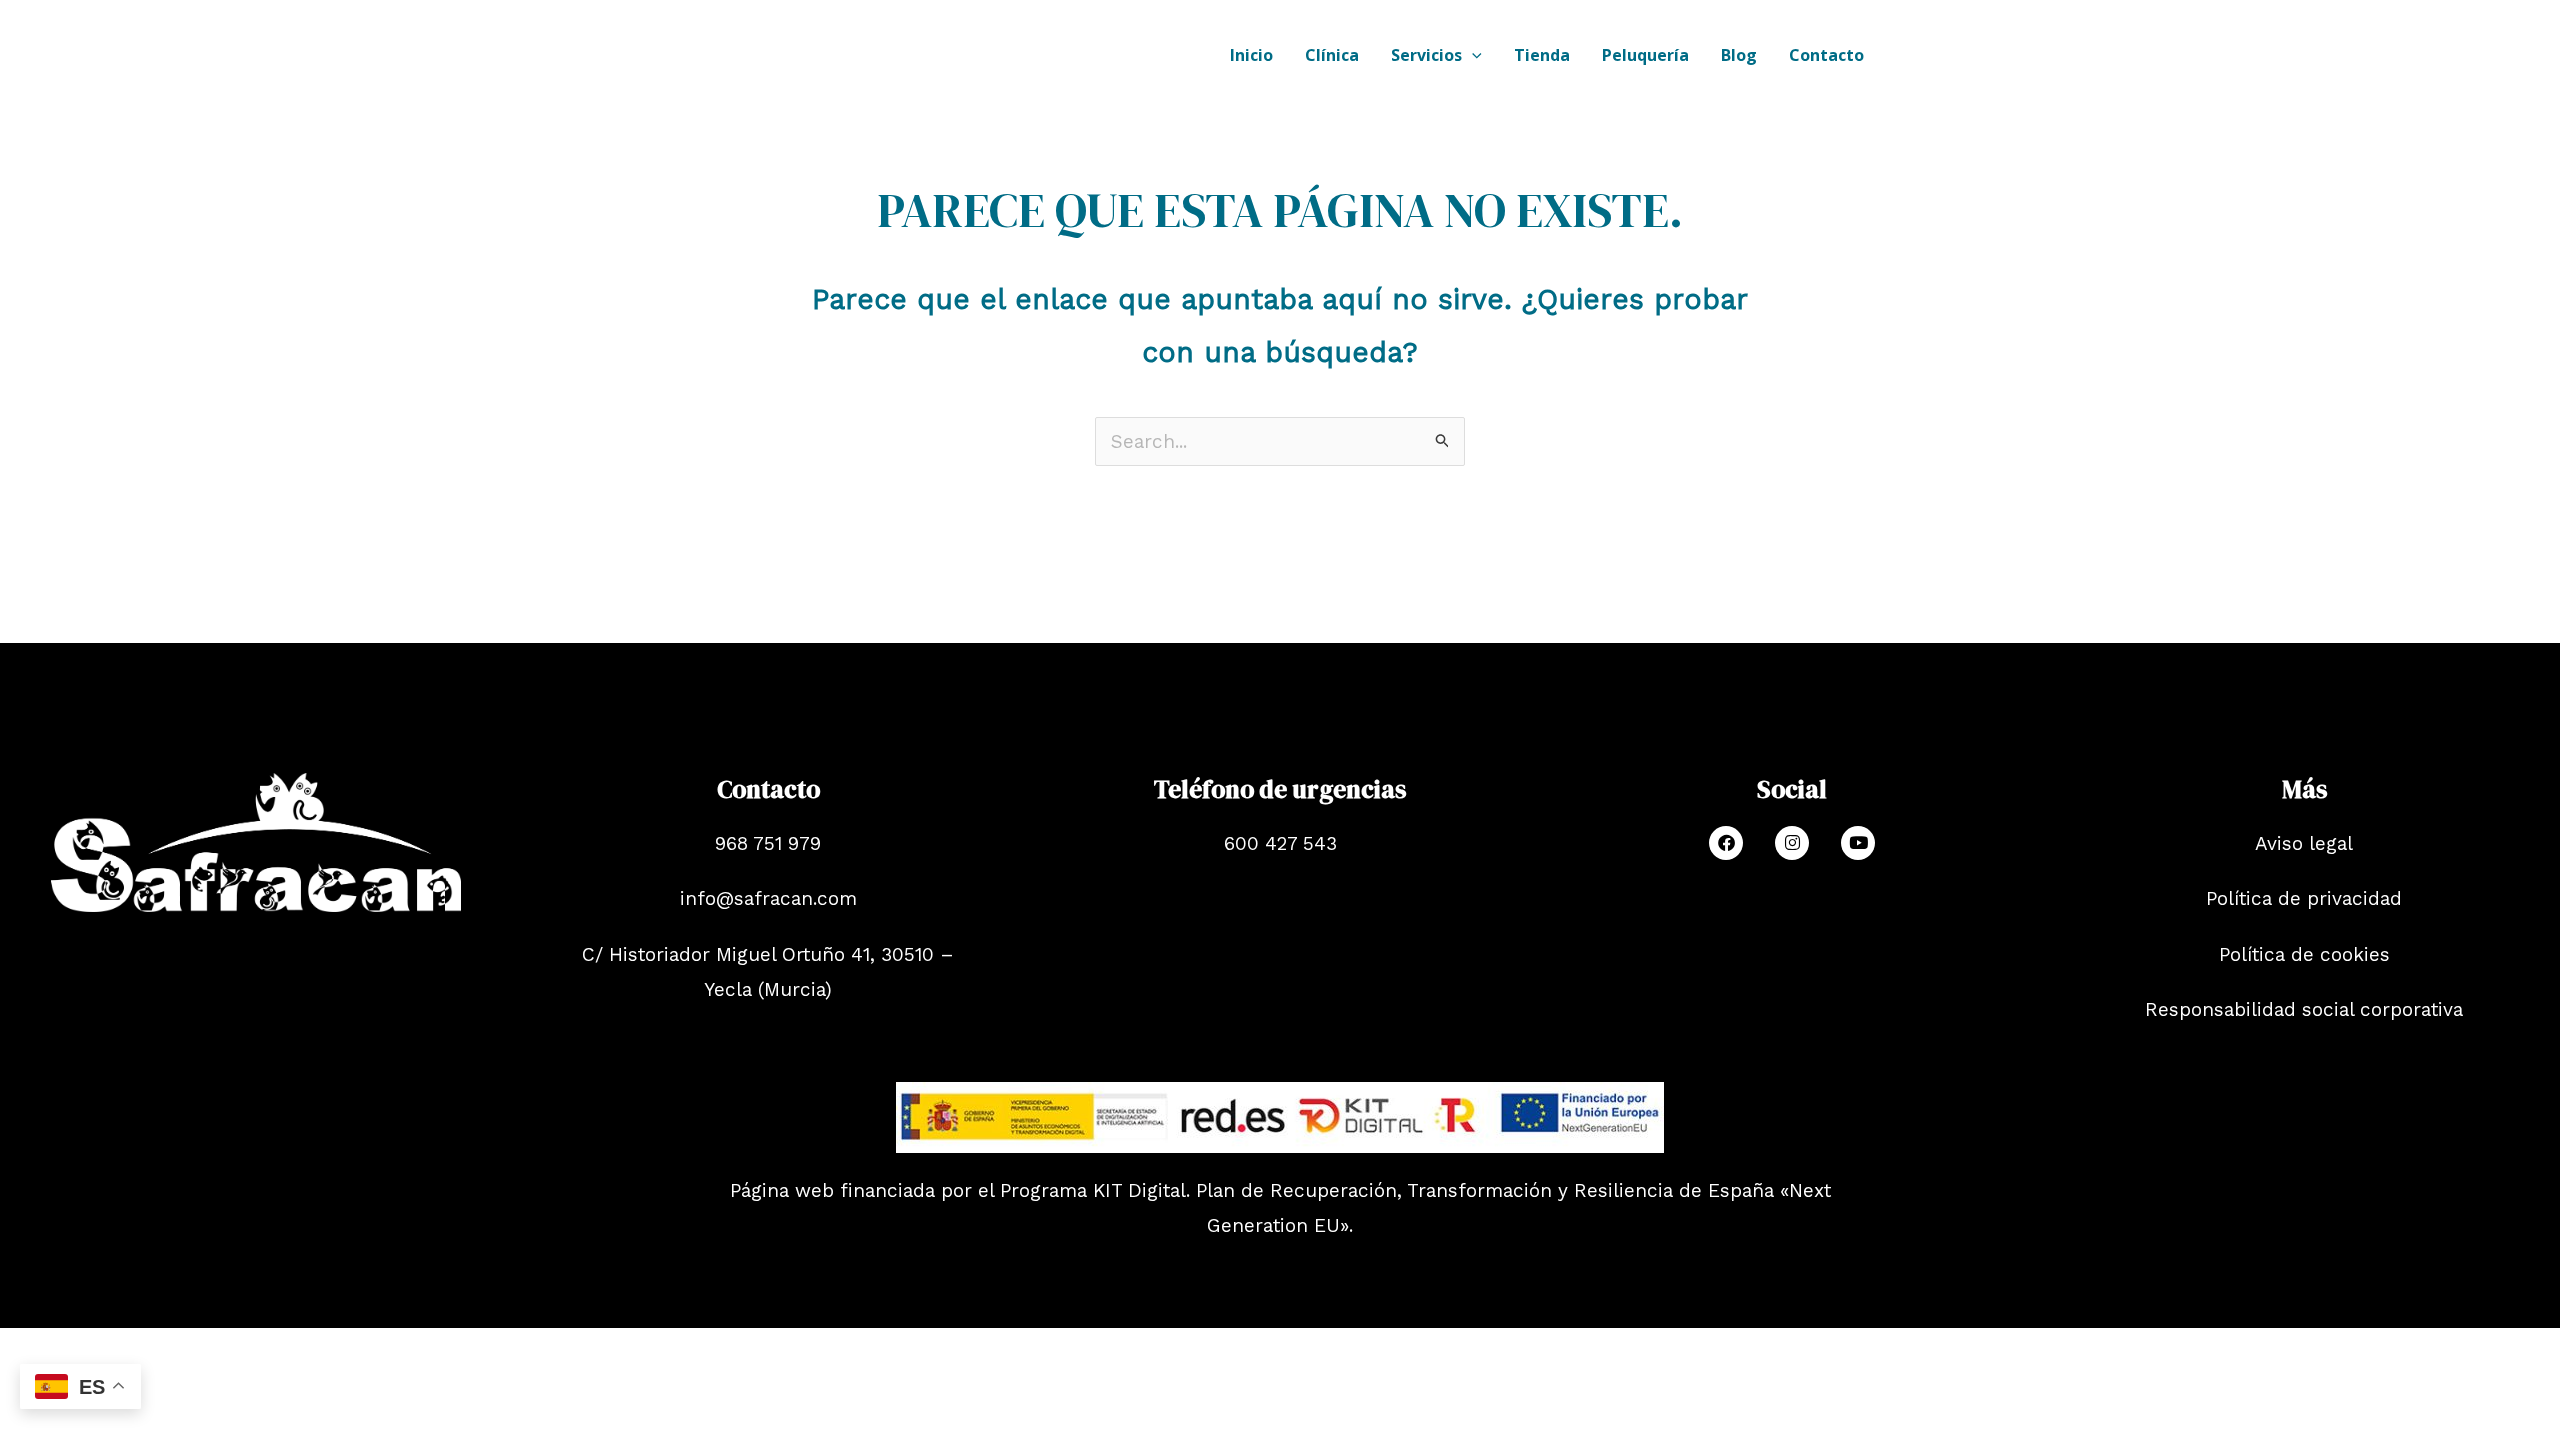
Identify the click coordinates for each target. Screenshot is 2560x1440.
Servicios (1426, 55)
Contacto (1826, 55)
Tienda (1542, 55)
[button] (1472, 55)
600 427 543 (1280, 843)
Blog (1739, 55)
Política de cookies (2304, 954)
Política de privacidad (2304, 898)
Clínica (1332, 55)
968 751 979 (768, 843)
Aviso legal (2304, 843)
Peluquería (1645, 55)
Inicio (1251, 55)
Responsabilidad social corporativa (2304, 1009)
